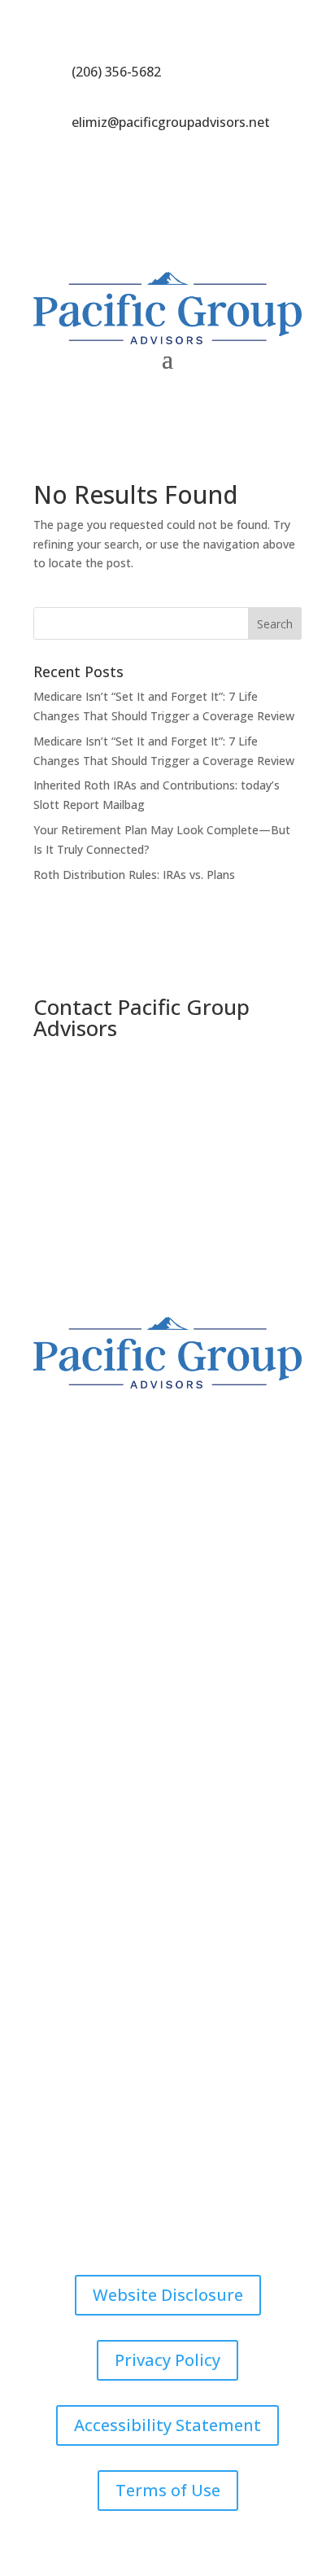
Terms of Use (168, 2490)
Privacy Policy (167, 2360)
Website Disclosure (168, 2295)
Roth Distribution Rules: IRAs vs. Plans (134, 875)
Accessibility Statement (167, 2425)
